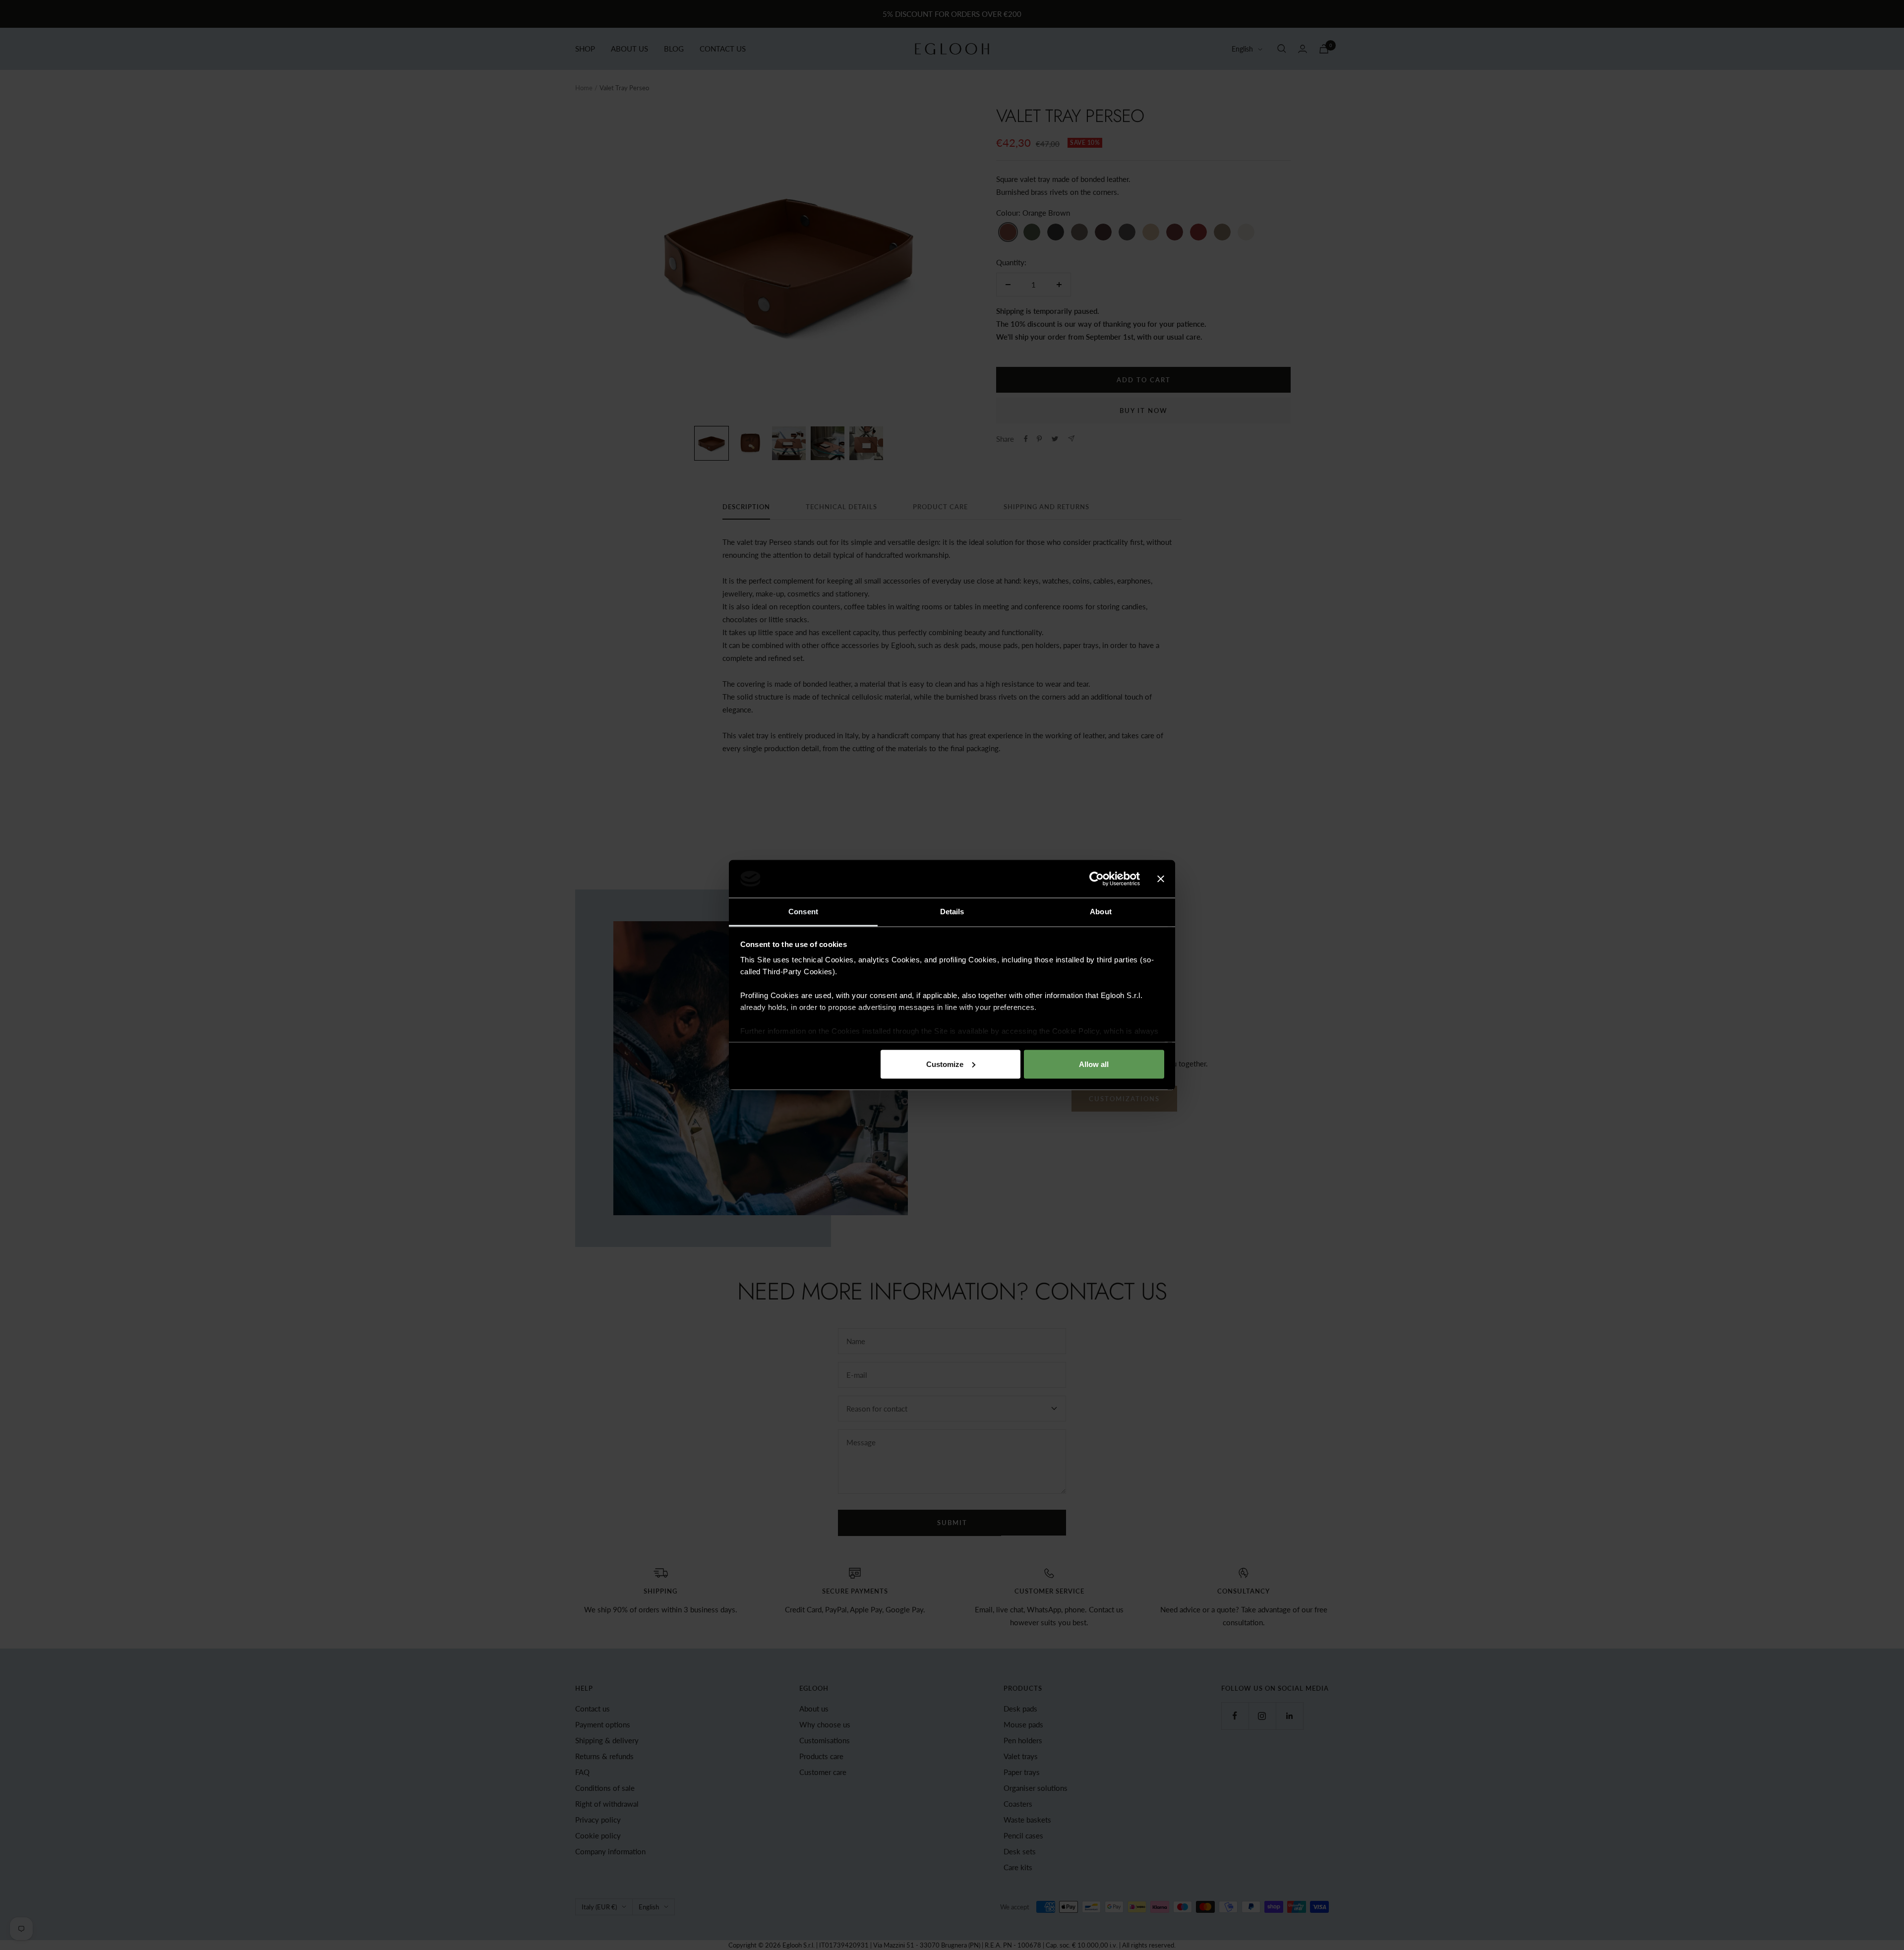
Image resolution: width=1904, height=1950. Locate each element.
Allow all (1094, 1064)
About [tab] (1101, 912)
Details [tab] (952, 912)
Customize (945, 1064)
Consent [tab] (803, 912)
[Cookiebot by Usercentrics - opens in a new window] (1097, 879)
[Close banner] (1161, 879)
